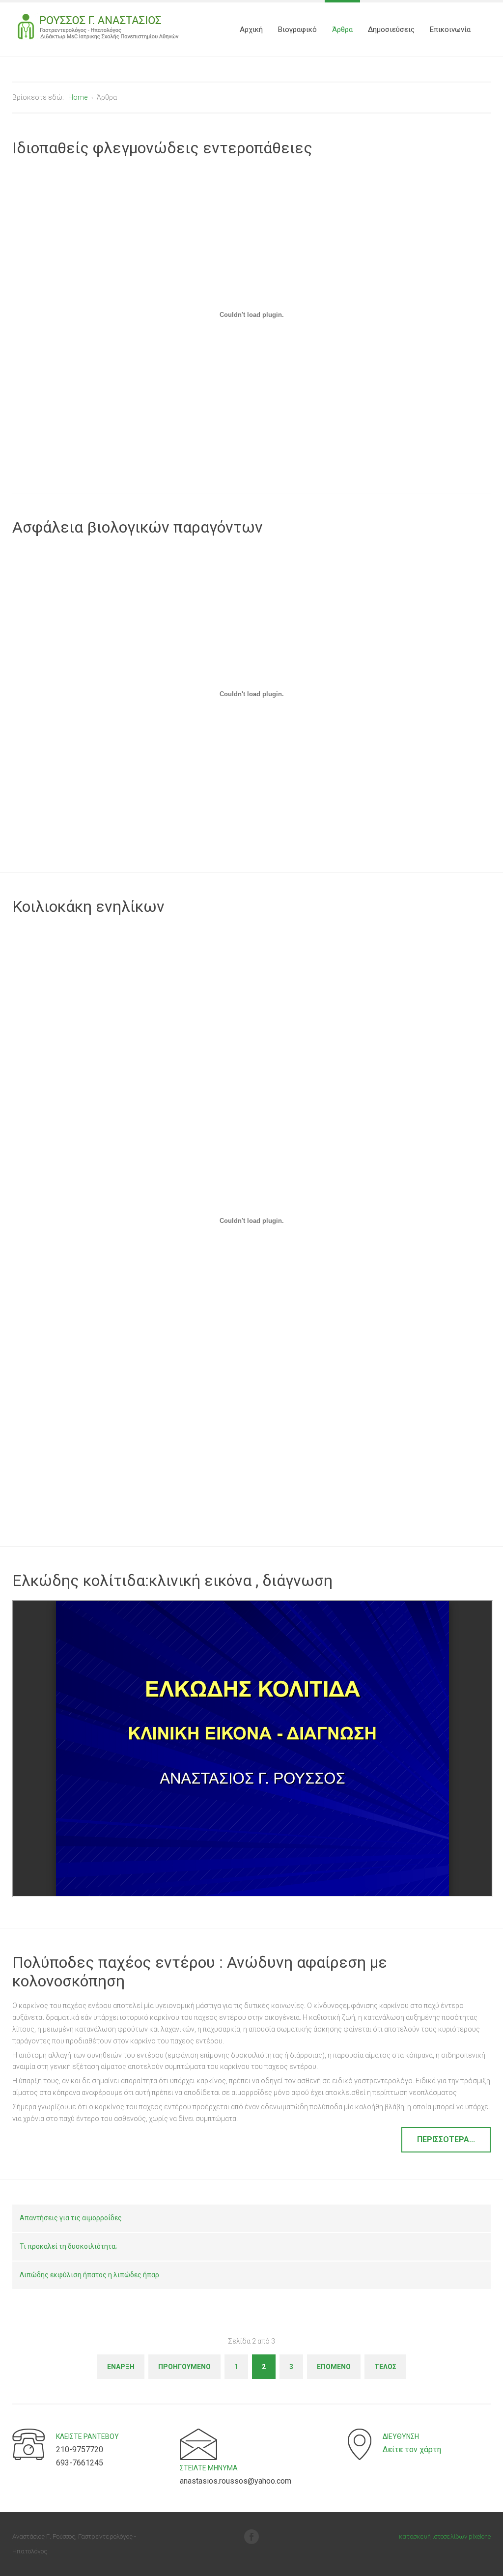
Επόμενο (334, 2367)
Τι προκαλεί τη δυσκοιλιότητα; (68, 2246)
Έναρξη (121, 2367)
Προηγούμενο (184, 2367)
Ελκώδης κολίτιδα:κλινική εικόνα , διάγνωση (172, 1581)
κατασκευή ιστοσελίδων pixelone (445, 2536)
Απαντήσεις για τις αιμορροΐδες (71, 2218)
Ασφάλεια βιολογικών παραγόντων (138, 527)
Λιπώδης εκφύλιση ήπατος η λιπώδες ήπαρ (89, 2275)
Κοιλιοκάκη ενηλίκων (88, 906)
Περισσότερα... (446, 2139)
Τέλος (385, 2367)
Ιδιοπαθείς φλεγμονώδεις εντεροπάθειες (162, 148)
